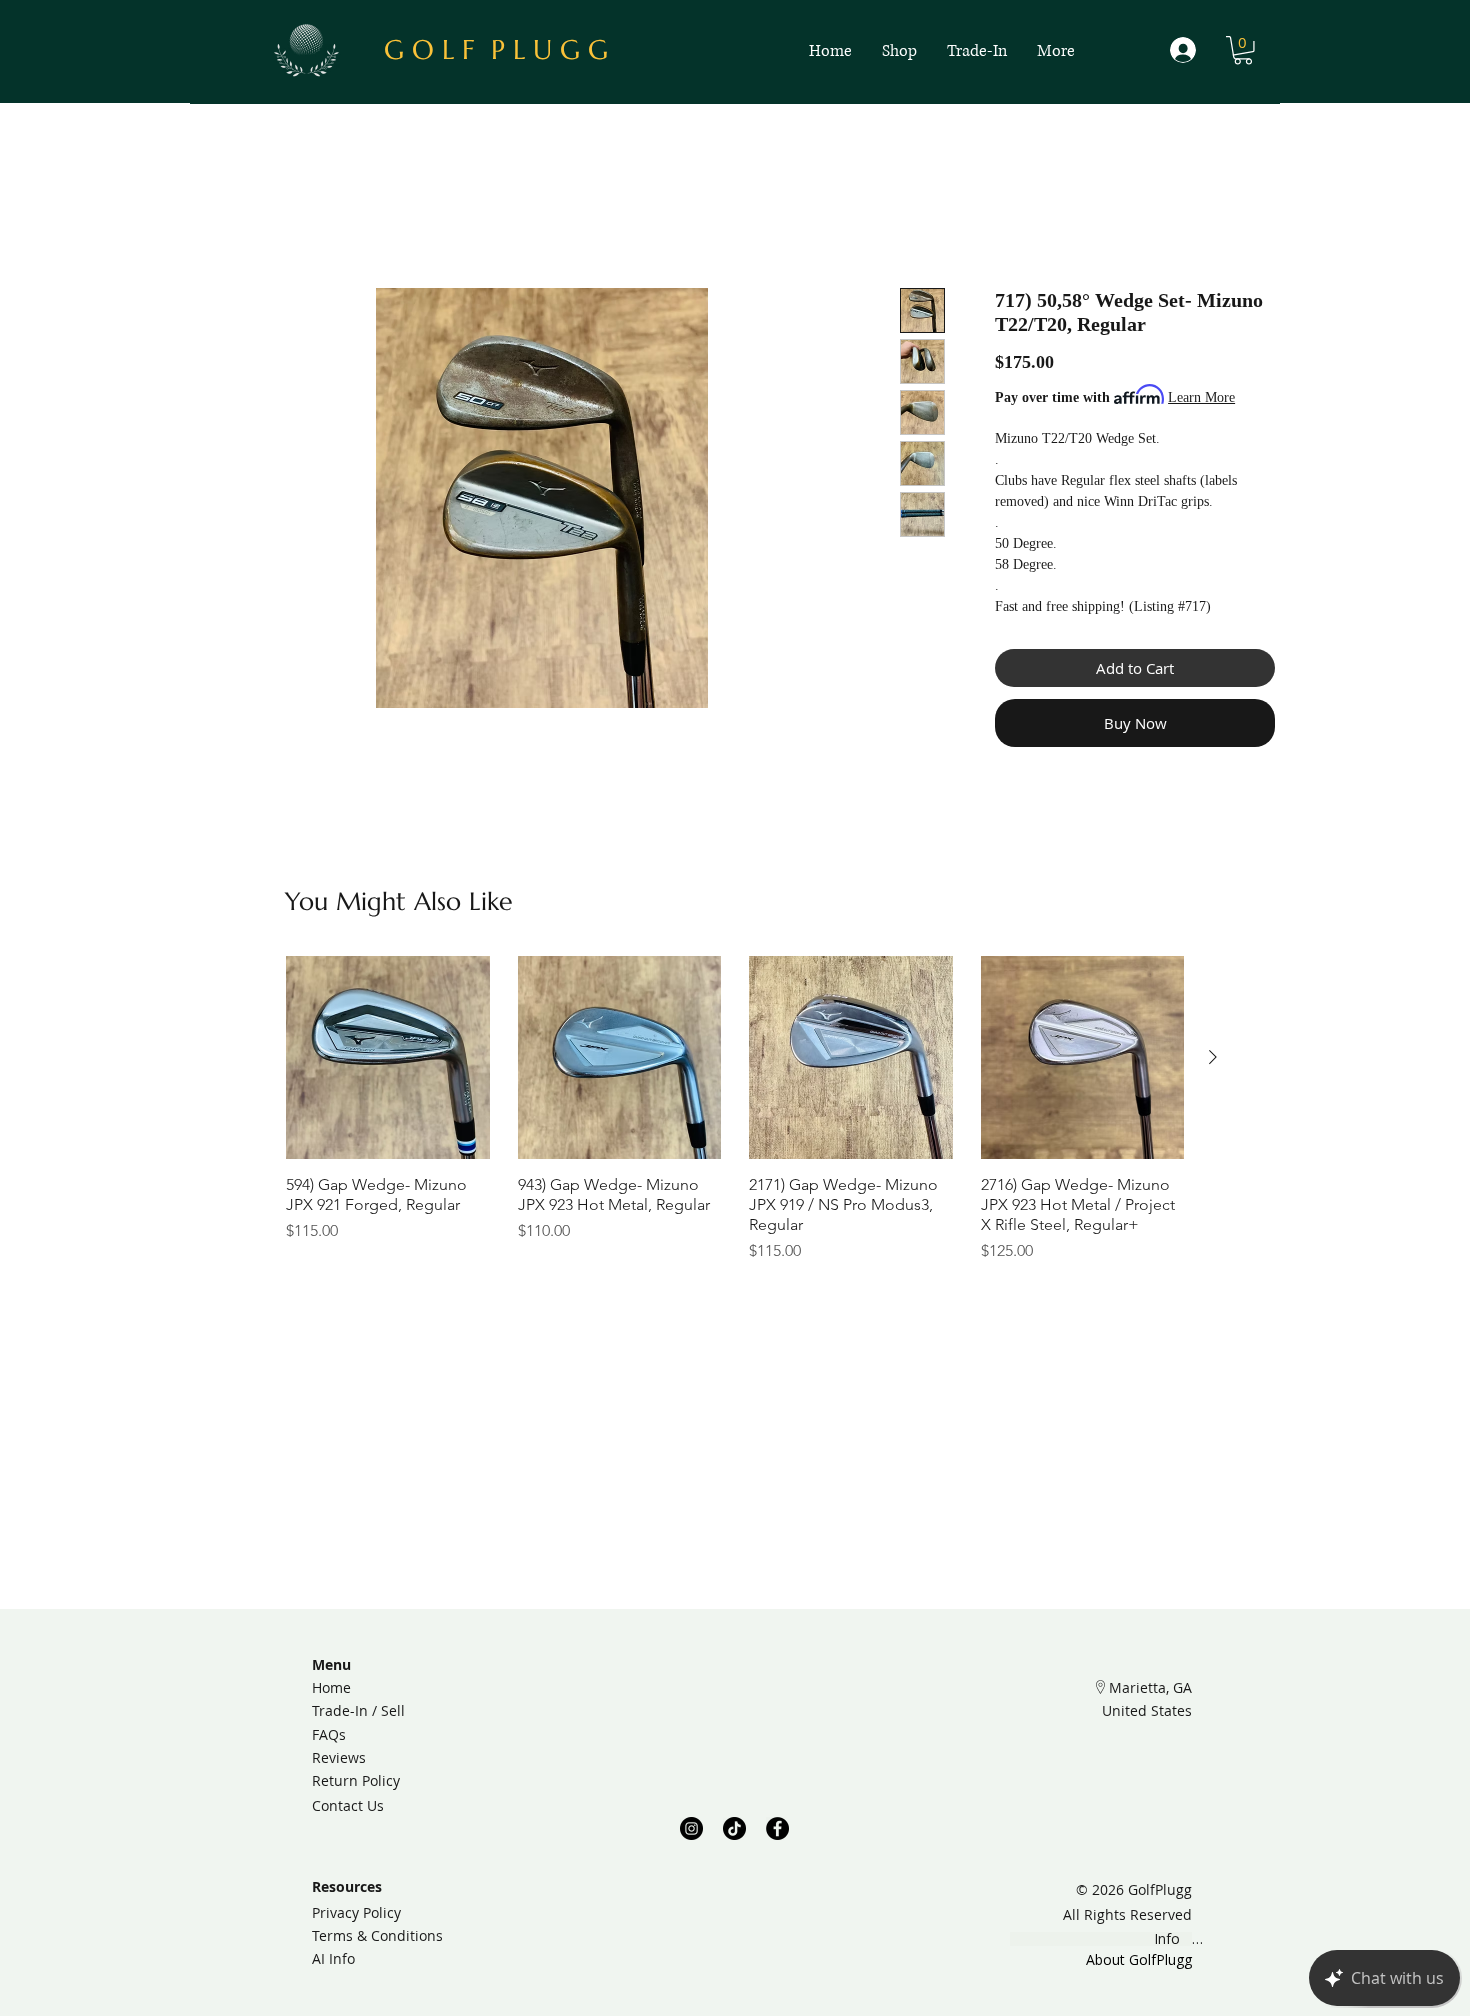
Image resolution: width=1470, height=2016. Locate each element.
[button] (1243, 50)
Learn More (1201, 397)
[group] (735, 1110)
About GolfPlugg (1139, 1960)
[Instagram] (691, 1828)
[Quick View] (388, 1058)
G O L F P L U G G (496, 50)
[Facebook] (777, 1828)
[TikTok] (734, 1828)
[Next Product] (1213, 1057)
